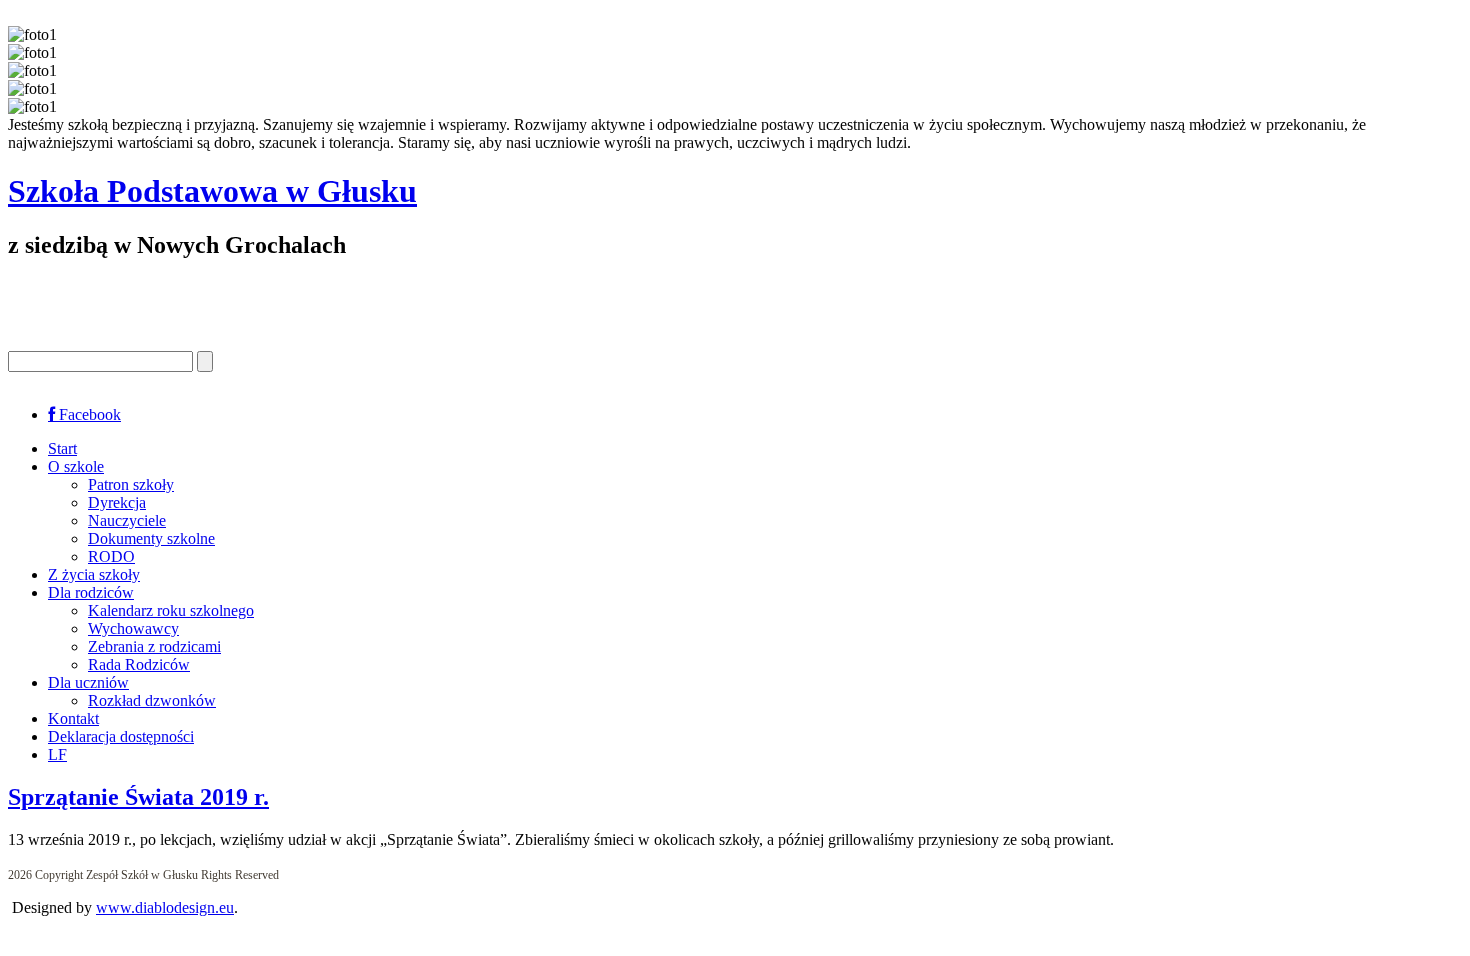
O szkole (76, 466)
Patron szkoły (131, 484)
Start (62, 448)
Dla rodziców (91, 592)
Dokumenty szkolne (151, 538)
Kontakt (73, 718)
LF (57, 754)
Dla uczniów (88, 682)
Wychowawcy (133, 628)
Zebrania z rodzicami (154, 646)
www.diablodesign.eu (165, 907)
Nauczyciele (127, 520)
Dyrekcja (117, 502)
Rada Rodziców (139, 664)
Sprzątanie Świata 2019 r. (138, 797)
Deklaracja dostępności (121, 736)
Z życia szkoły (94, 574)
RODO (111, 556)
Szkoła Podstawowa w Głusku (212, 191)
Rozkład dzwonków (152, 700)
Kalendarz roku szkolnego (171, 610)
